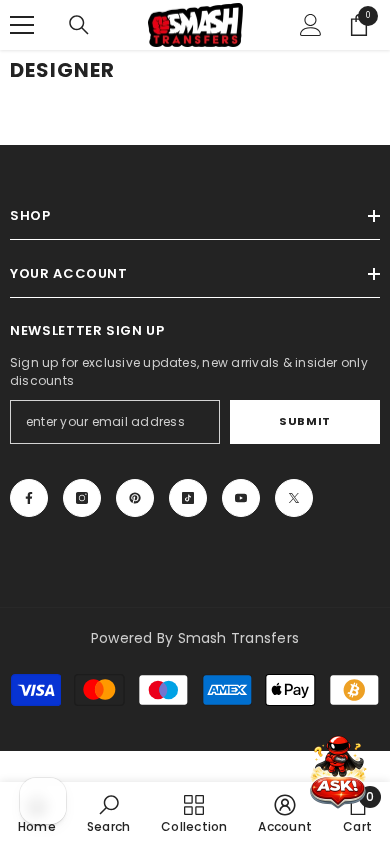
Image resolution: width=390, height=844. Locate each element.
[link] (108, 813)
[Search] (79, 25)
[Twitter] (294, 498)
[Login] (311, 25)
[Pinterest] (135, 498)
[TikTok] (188, 498)
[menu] (22, 25)
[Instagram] (82, 498)
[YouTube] (241, 498)
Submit (304, 421)
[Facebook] (29, 498)
